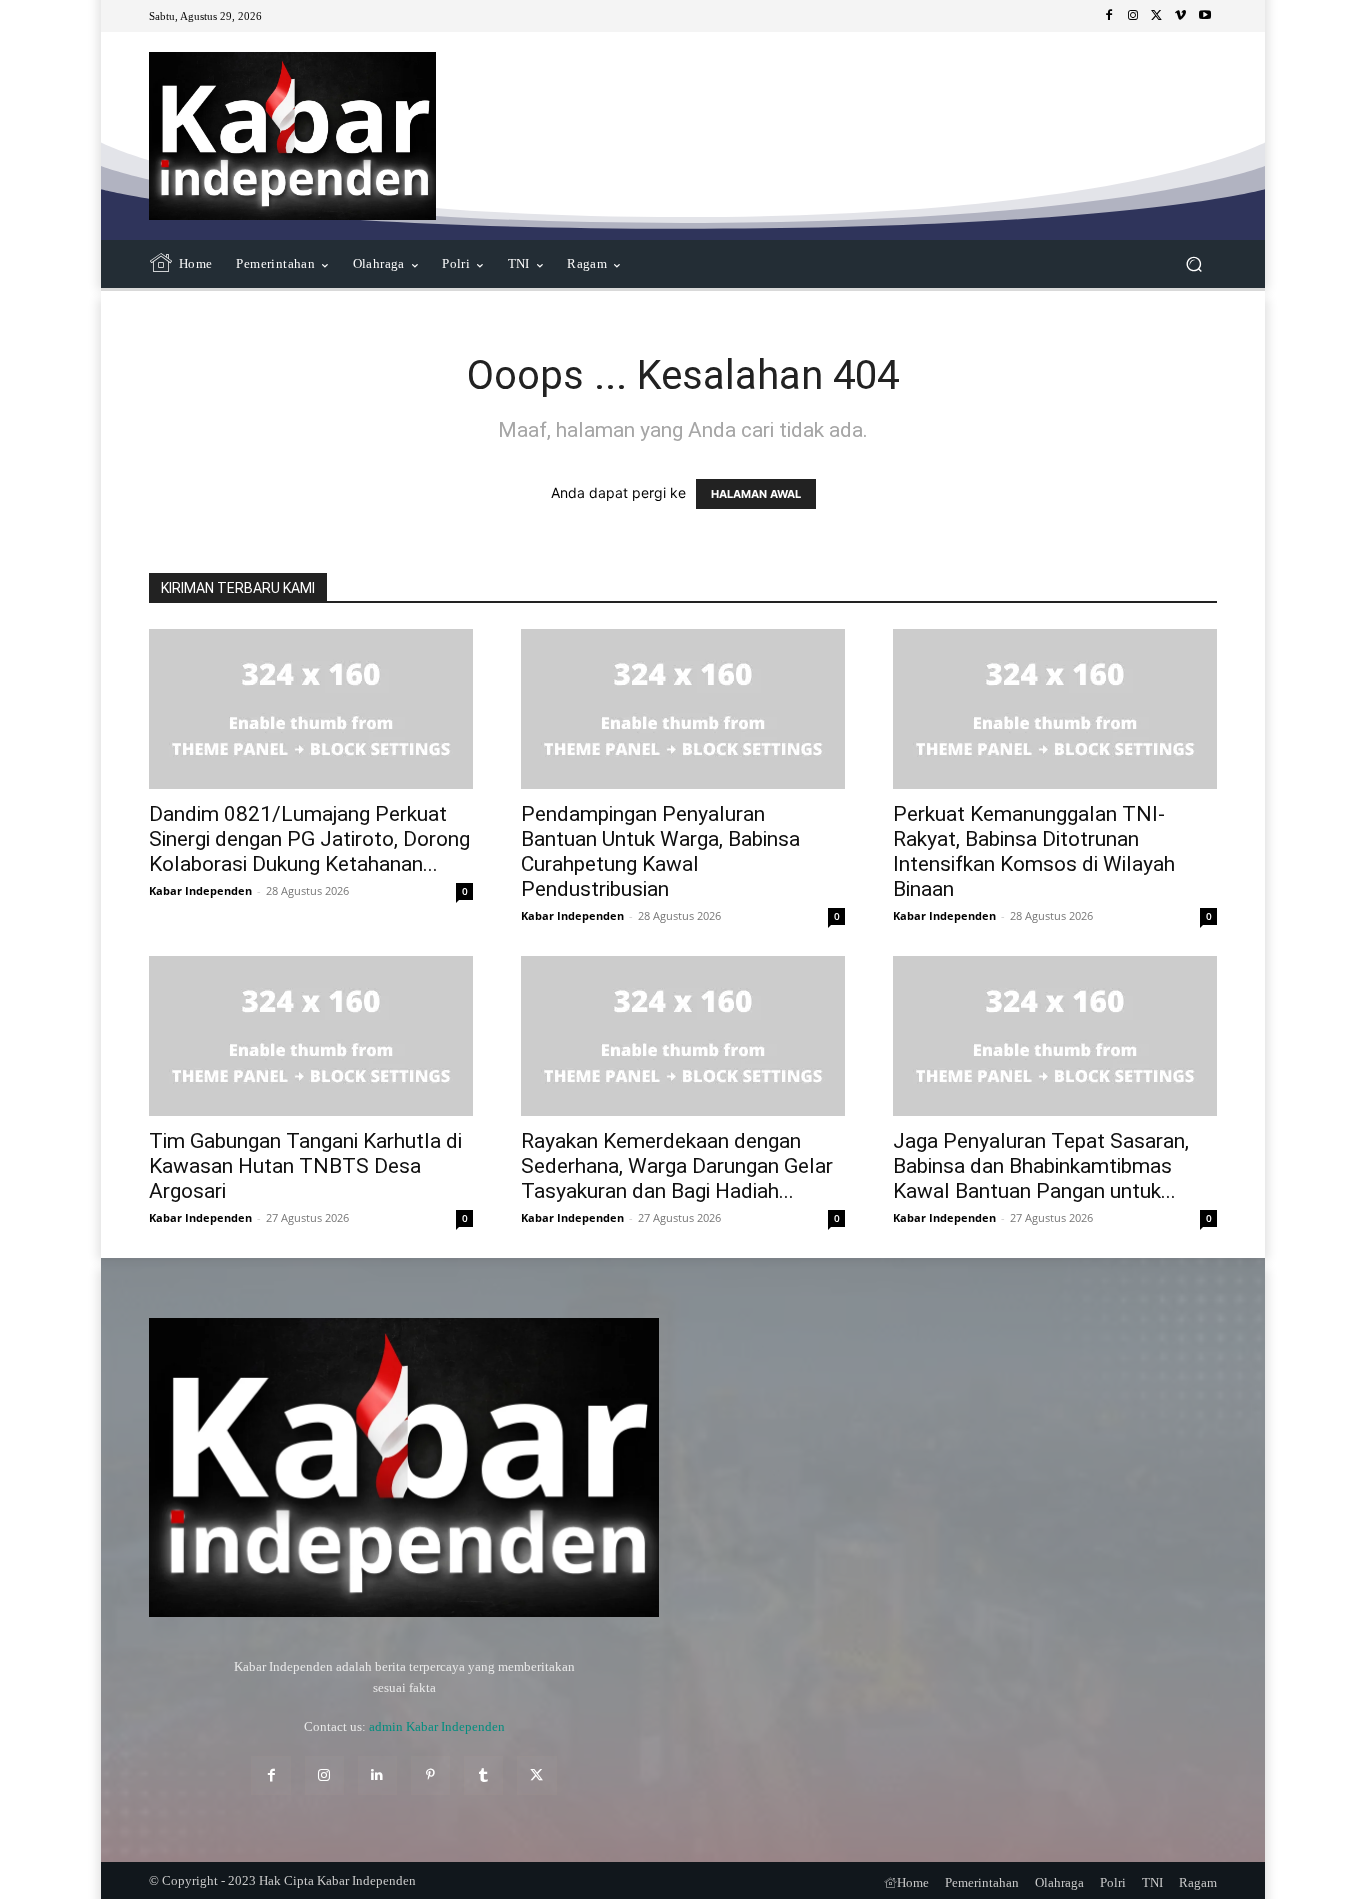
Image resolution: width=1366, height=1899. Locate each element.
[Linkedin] (377, 1775)
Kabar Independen (200, 890)
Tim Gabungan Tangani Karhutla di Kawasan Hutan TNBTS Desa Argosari (305, 1166)
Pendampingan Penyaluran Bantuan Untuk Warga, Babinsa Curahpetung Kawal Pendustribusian (660, 851)
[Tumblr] (483, 1775)
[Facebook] (1109, 16)
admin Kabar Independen (437, 1726)
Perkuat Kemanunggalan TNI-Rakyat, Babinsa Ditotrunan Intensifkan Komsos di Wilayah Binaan (1034, 851)
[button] (1193, 264)
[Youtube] (1205, 16)
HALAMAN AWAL (756, 494)
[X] (1157, 16)
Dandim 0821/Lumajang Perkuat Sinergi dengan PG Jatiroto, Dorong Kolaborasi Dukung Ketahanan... (309, 839)
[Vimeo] (1181, 16)
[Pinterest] (430, 1775)
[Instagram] (1133, 16)
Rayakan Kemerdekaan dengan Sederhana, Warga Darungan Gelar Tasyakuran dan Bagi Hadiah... (677, 1166)
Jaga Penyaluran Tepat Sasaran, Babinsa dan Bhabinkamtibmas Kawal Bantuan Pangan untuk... (1041, 1166)
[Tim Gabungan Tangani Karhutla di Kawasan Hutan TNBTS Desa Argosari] (311, 1036)
